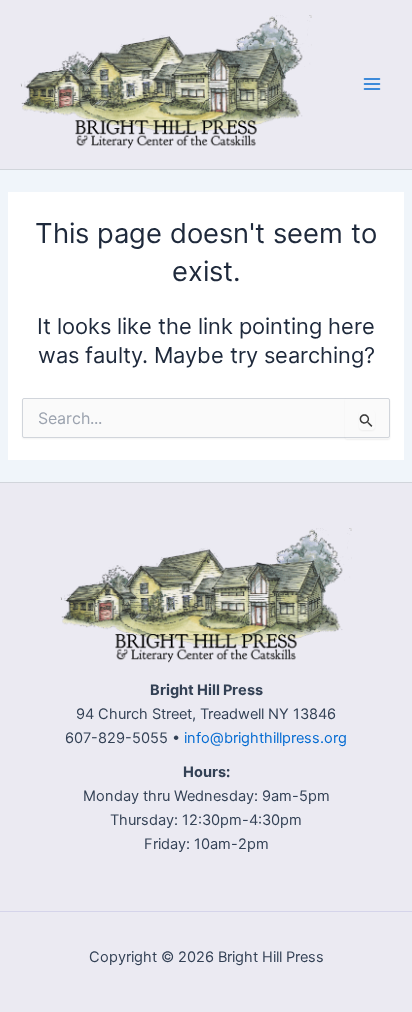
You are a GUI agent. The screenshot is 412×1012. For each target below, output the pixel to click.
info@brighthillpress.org (265, 738)
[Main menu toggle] (372, 84)
